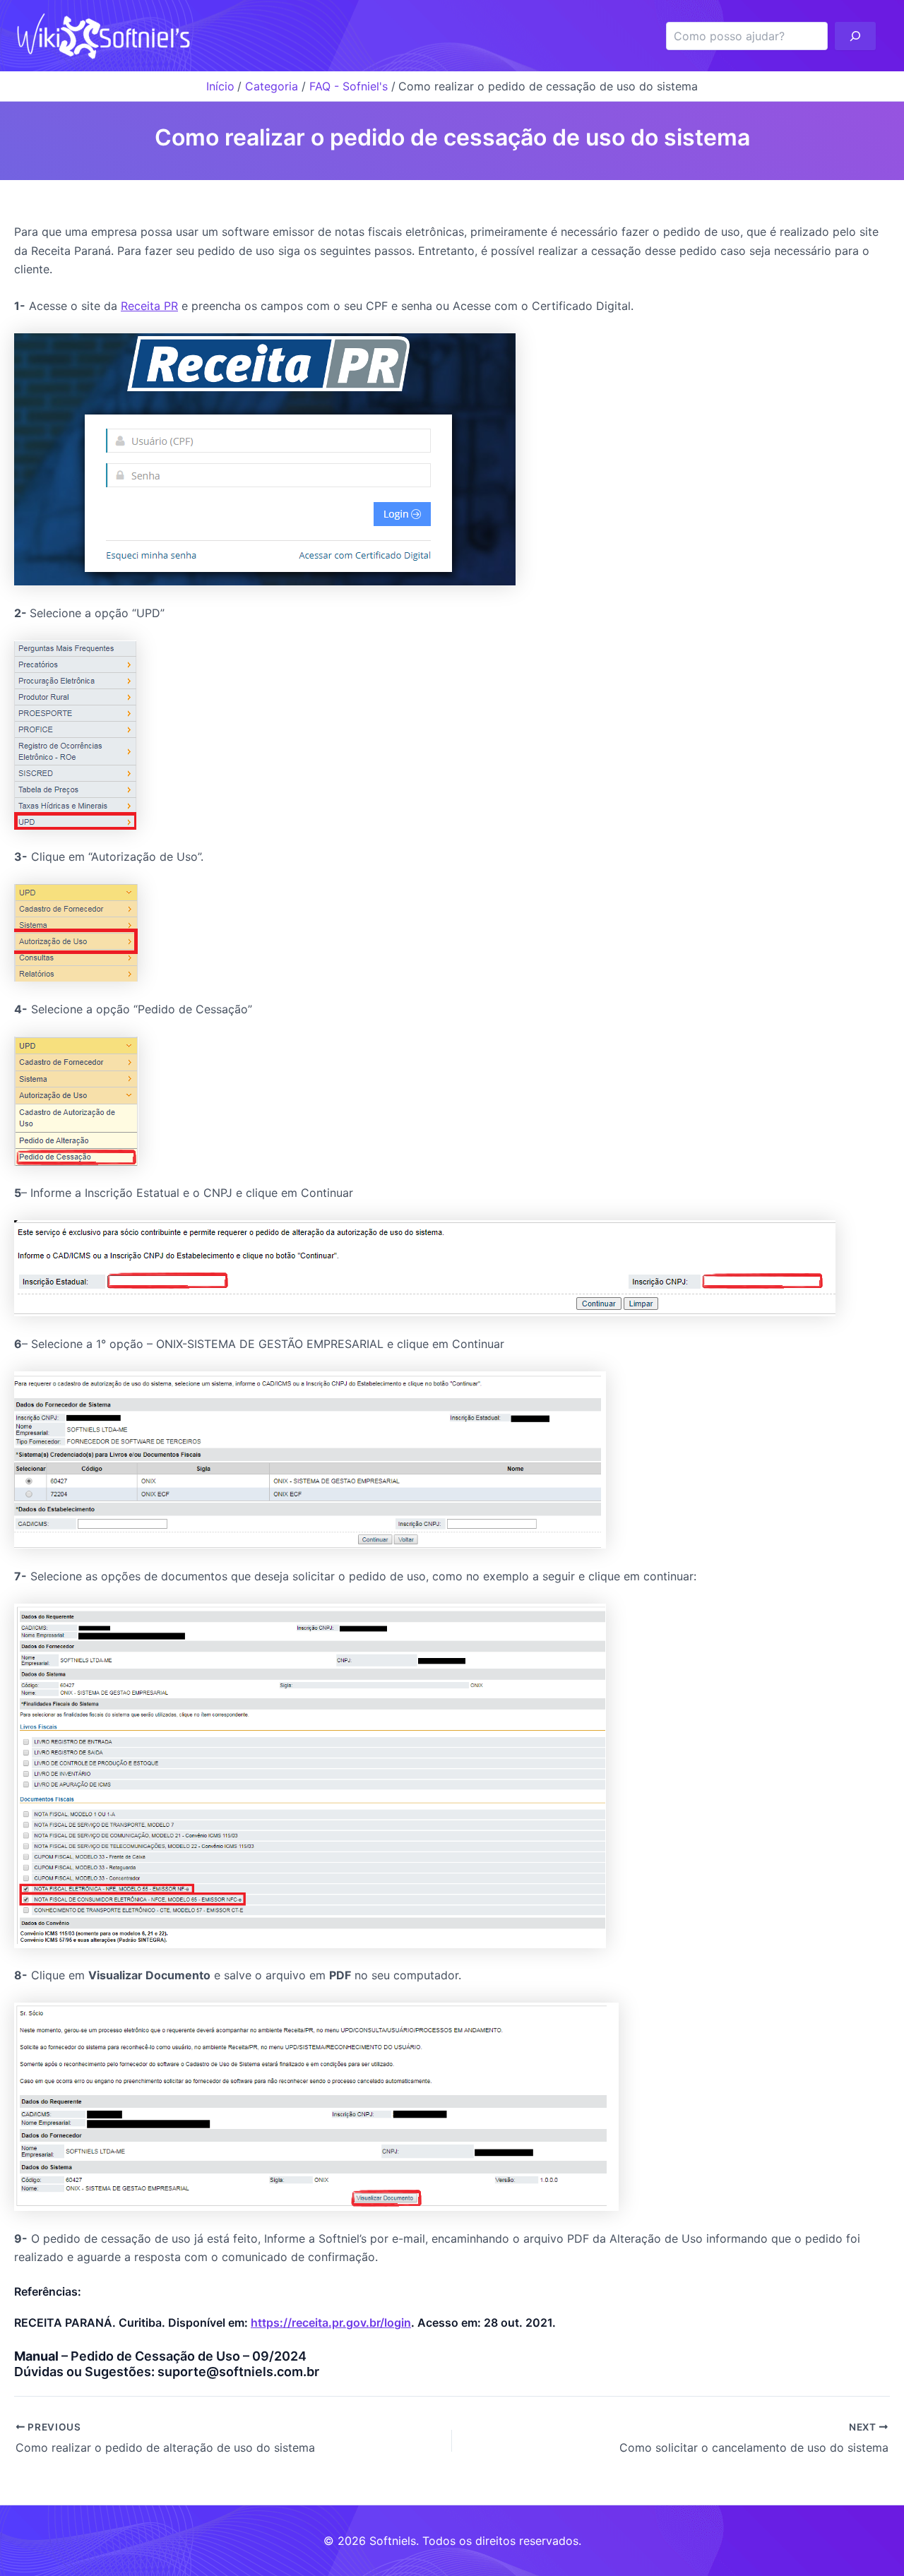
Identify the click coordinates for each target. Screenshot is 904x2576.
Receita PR (149, 306)
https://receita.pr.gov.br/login (331, 2322)
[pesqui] (855, 36)
